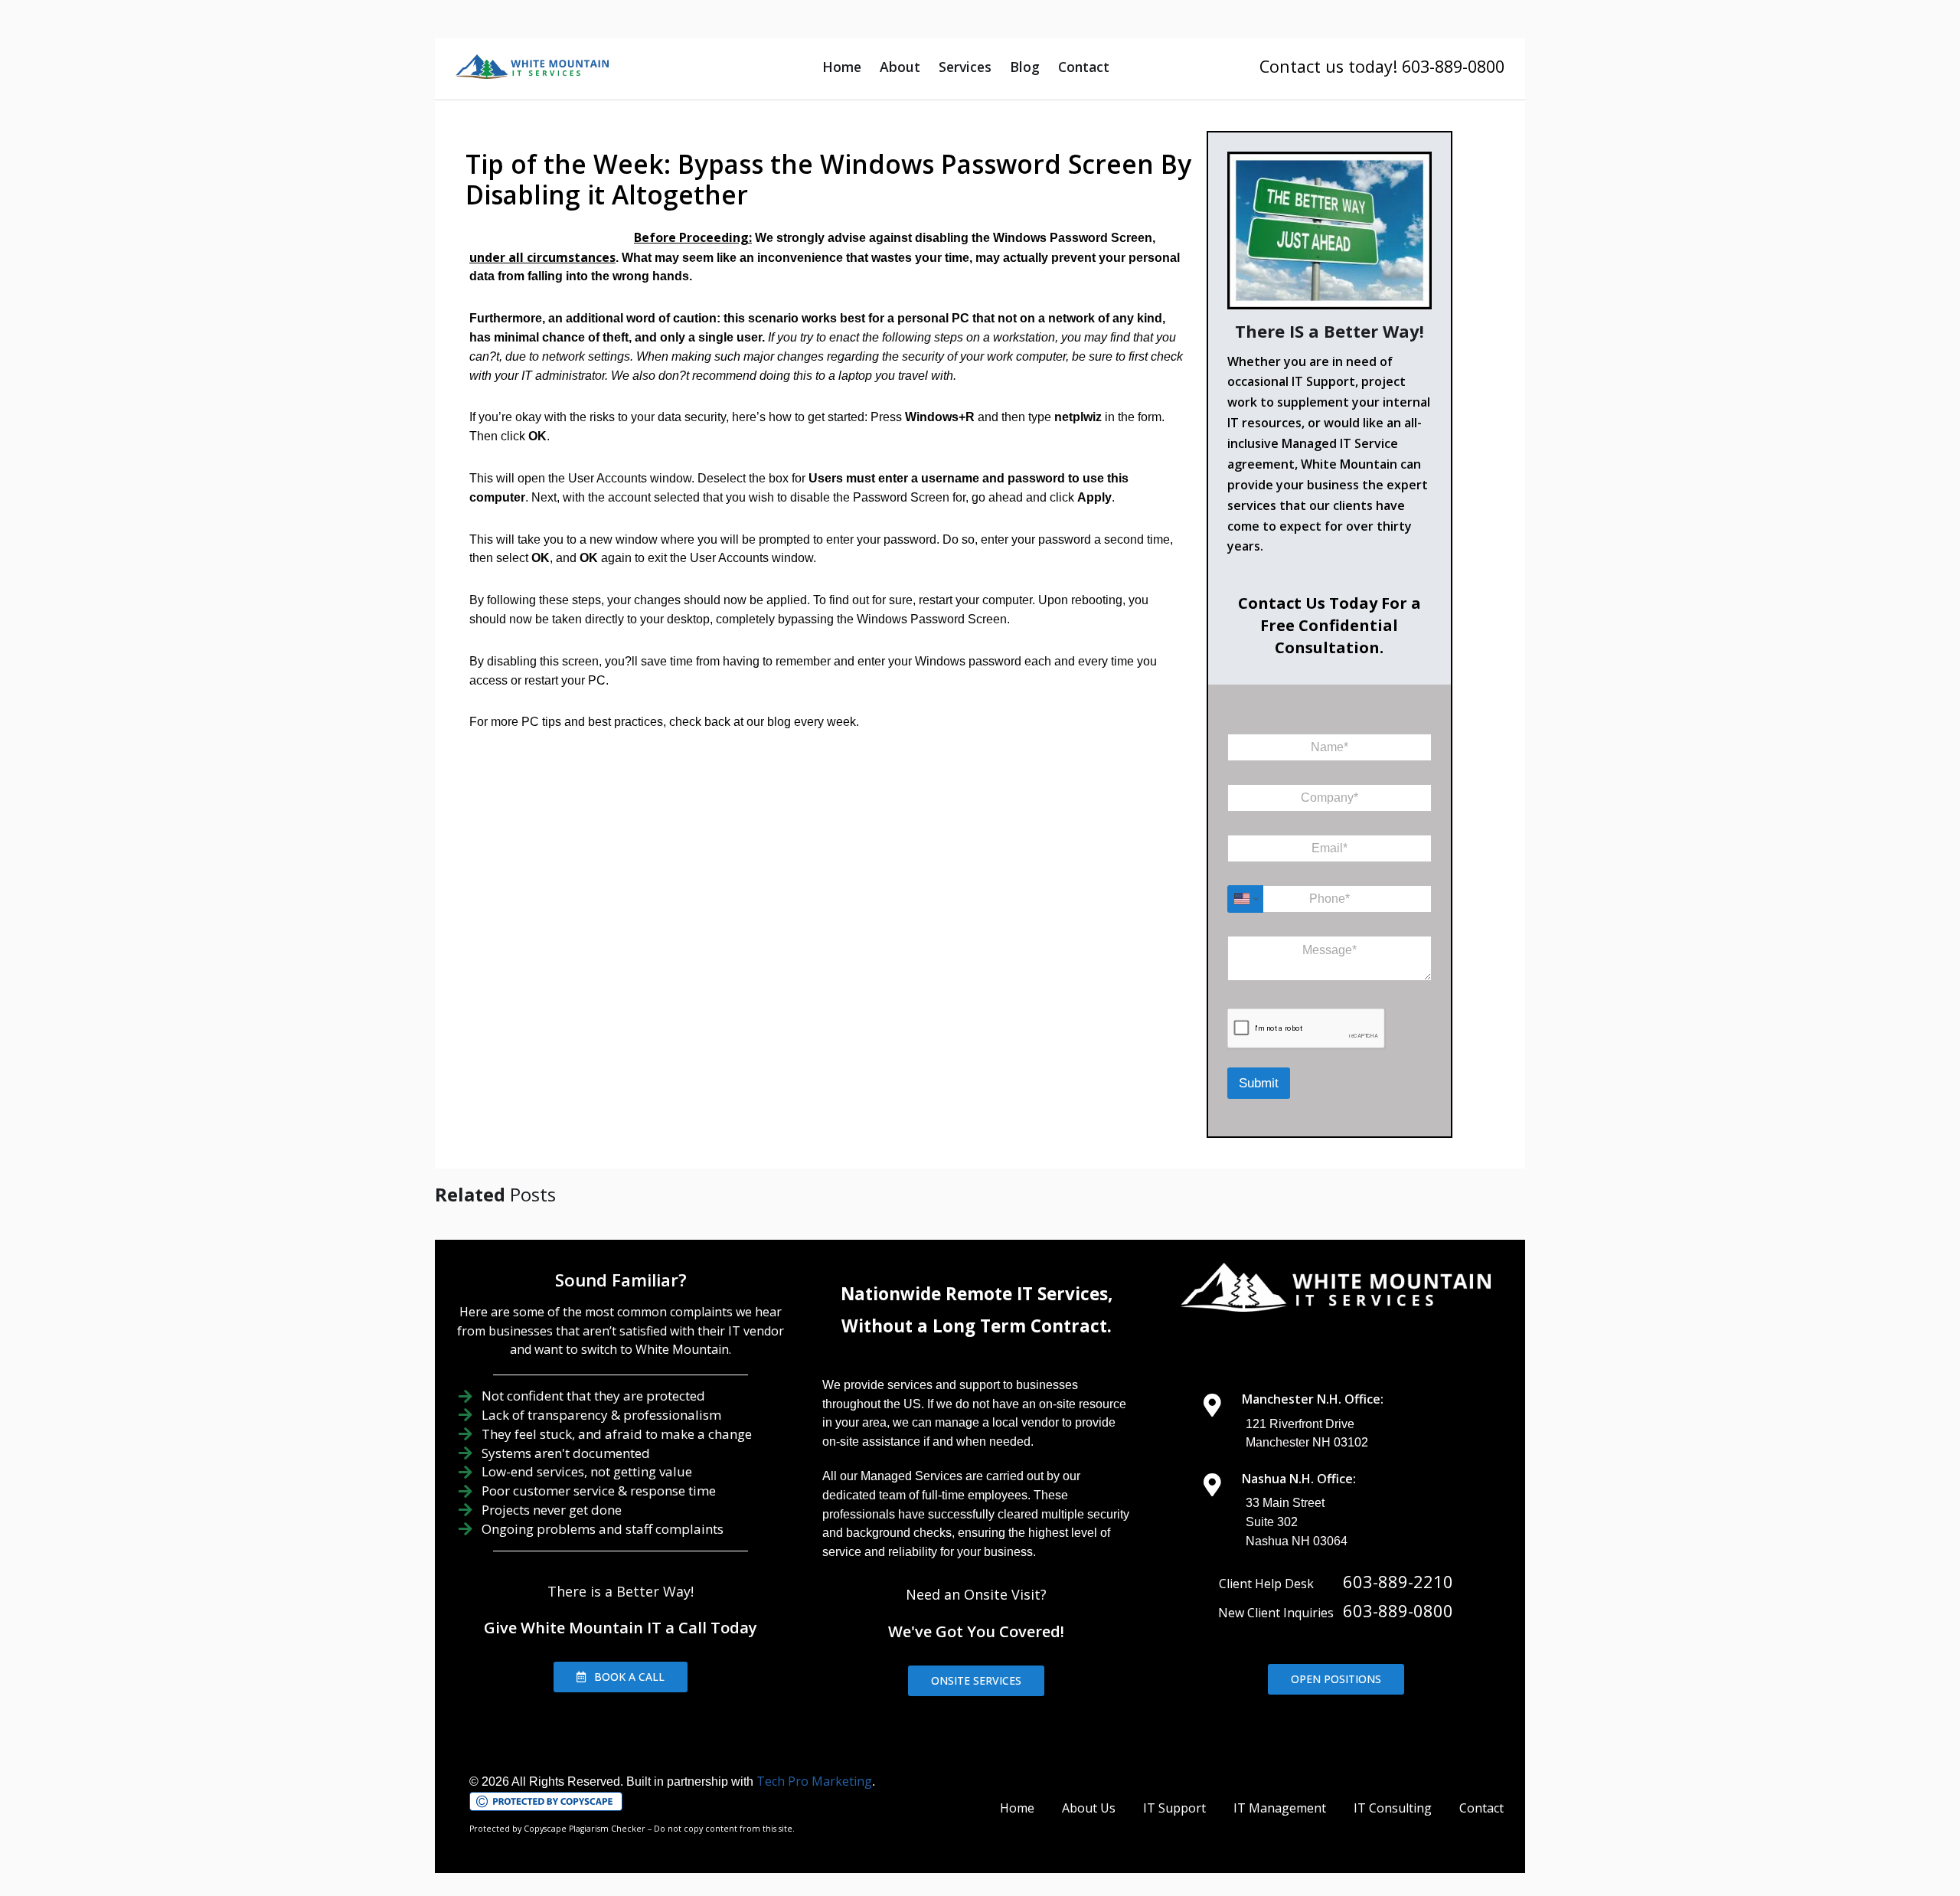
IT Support (1174, 1808)
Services (965, 67)
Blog (1025, 67)
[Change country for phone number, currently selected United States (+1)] (1245, 899)
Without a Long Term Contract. (977, 1326)
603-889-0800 (1398, 1610)
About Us (1089, 1808)
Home (842, 67)
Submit (1259, 1083)
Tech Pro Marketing (814, 1781)
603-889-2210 (1398, 1581)
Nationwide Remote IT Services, (977, 1294)
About (900, 67)
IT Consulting (1393, 1808)
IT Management (1280, 1808)
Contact (1084, 67)
